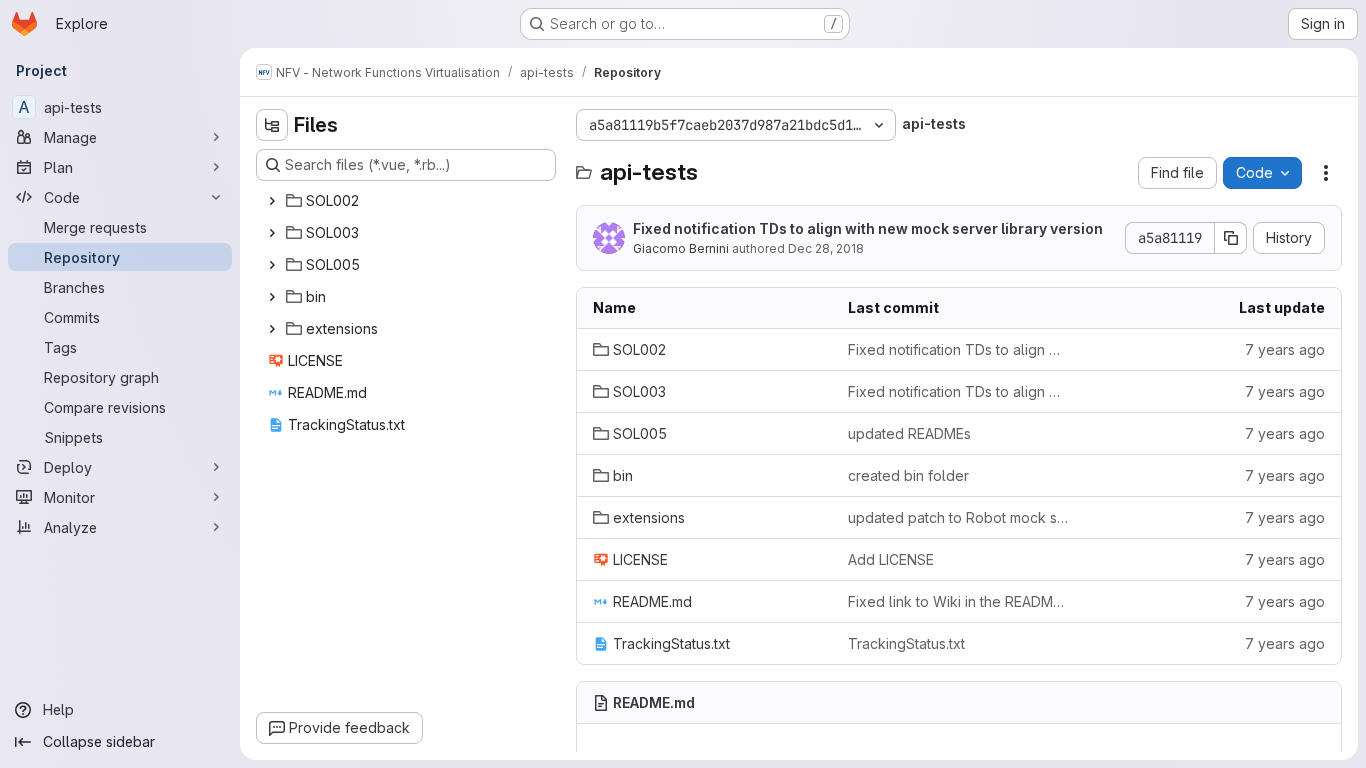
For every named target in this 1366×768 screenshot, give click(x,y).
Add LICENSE (891, 559)
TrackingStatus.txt (906, 643)
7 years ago (1285, 349)
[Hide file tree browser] (272, 125)
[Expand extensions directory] (272, 329)
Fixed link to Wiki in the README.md (959, 601)
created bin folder (908, 475)
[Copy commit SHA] (1231, 238)
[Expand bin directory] (272, 297)
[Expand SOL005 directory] (272, 265)
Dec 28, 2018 (826, 248)
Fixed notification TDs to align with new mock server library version (868, 228)
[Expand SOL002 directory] (272, 201)
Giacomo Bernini (681, 248)
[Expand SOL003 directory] (272, 233)
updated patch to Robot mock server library (959, 517)
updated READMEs (909, 433)
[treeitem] (408, 201)
